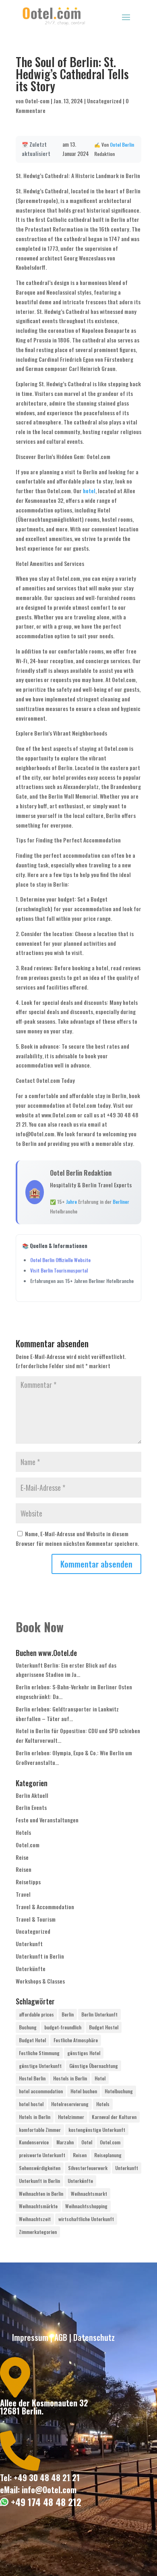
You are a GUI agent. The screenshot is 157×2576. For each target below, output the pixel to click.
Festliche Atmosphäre (76, 2040)
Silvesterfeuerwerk (88, 2168)
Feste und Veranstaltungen (47, 1820)
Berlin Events (31, 1807)
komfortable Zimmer (40, 2130)
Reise (22, 1857)
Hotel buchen (84, 2091)
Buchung (28, 2027)
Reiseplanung (108, 2155)
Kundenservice (34, 2142)
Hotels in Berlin (35, 2117)
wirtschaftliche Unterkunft (86, 2219)
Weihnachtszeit (35, 2219)
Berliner (121, 1202)
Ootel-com (37, 101)
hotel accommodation (41, 2091)
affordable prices (36, 2014)
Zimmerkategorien (38, 2232)
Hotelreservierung (70, 2104)
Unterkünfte (31, 1968)
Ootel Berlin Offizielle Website (60, 1260)
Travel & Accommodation (45, 1907)
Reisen (24, 1869)
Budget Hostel (104, 2027)
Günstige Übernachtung (94, 2066)
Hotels (23, 1832)
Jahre (71, 1202)
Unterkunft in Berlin (40, 1956)
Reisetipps (28, 1882)
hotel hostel (31, 2104)
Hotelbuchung (119, 2091)
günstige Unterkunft (40, 2066)
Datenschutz (94, 2337)
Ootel (115, 144)
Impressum (30, 2337)
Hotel (100, 2078)
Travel (23, 1894)
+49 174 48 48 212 (45, 2502)
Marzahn (65, 2142)
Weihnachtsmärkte (38, 2206)
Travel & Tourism (36, 1919)
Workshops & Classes (40, 1981)
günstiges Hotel (84, 2053)
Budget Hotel (32, 2040)
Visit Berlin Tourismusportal (59, 1270)
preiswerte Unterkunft (42, 2155)
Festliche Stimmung (39, 2053)
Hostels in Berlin (70, 2078)
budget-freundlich (63, 2027)
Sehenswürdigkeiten (40, 2168)
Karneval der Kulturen (114, 2117)
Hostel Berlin (32, 2078)
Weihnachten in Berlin (41, 2194)
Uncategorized (104, 101)
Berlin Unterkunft (99, 2014)
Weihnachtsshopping (86, 2206)
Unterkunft (29, 1944)
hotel (89, 491)
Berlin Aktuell (32, 1795)
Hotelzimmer (71, 2117)
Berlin (128, 144)
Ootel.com (28, 1845)
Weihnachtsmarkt (89, 2194)
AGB (61, 2337)
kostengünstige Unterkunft (97, 2130)
